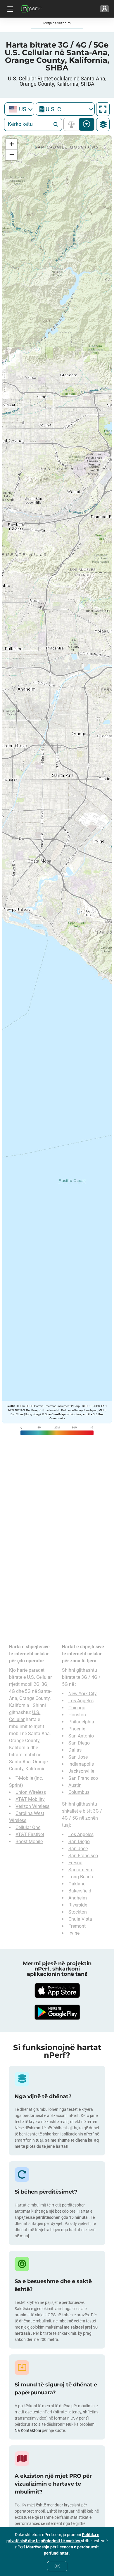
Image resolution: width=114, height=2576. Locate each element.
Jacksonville (81, 1771)
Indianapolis (81, 1764)
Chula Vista (80, 1919)
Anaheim (78, 1898)
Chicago (77, 1708)
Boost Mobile (29, 1842)
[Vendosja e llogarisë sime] (104, 9)
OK (57, 2566)
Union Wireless (31, 1792)
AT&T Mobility (30, 1799)
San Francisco (83, 1778)
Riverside (78, 1905)
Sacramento (81, 1870)
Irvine (74, 1933)
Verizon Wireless (32, 1806)
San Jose (78, 1757)
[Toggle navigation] (9, 9)
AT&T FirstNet (30, 1834)
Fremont (77, 1926)
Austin (75, 1785)
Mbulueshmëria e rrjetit (73, 124)
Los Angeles (81, 1701)
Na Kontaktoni (28, 2430)
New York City (83, 1694)
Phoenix (77, 1729)
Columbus (79, 1792)
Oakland (77, 1884)
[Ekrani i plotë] (103, 109)
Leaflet (11, 1406)
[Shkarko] (57, 1990)
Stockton (78, 1912)
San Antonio (81, 1736)
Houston (77, 1715)
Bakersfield (80, 1891)
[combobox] (19, 109)
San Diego (79, 1743)
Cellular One (28, 1827)
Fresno (75, 1863)
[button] (11, 144)
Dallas (75, 1750)
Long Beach (81, 1877)
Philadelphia (81, 1722)
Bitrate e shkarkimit (87, 124)
